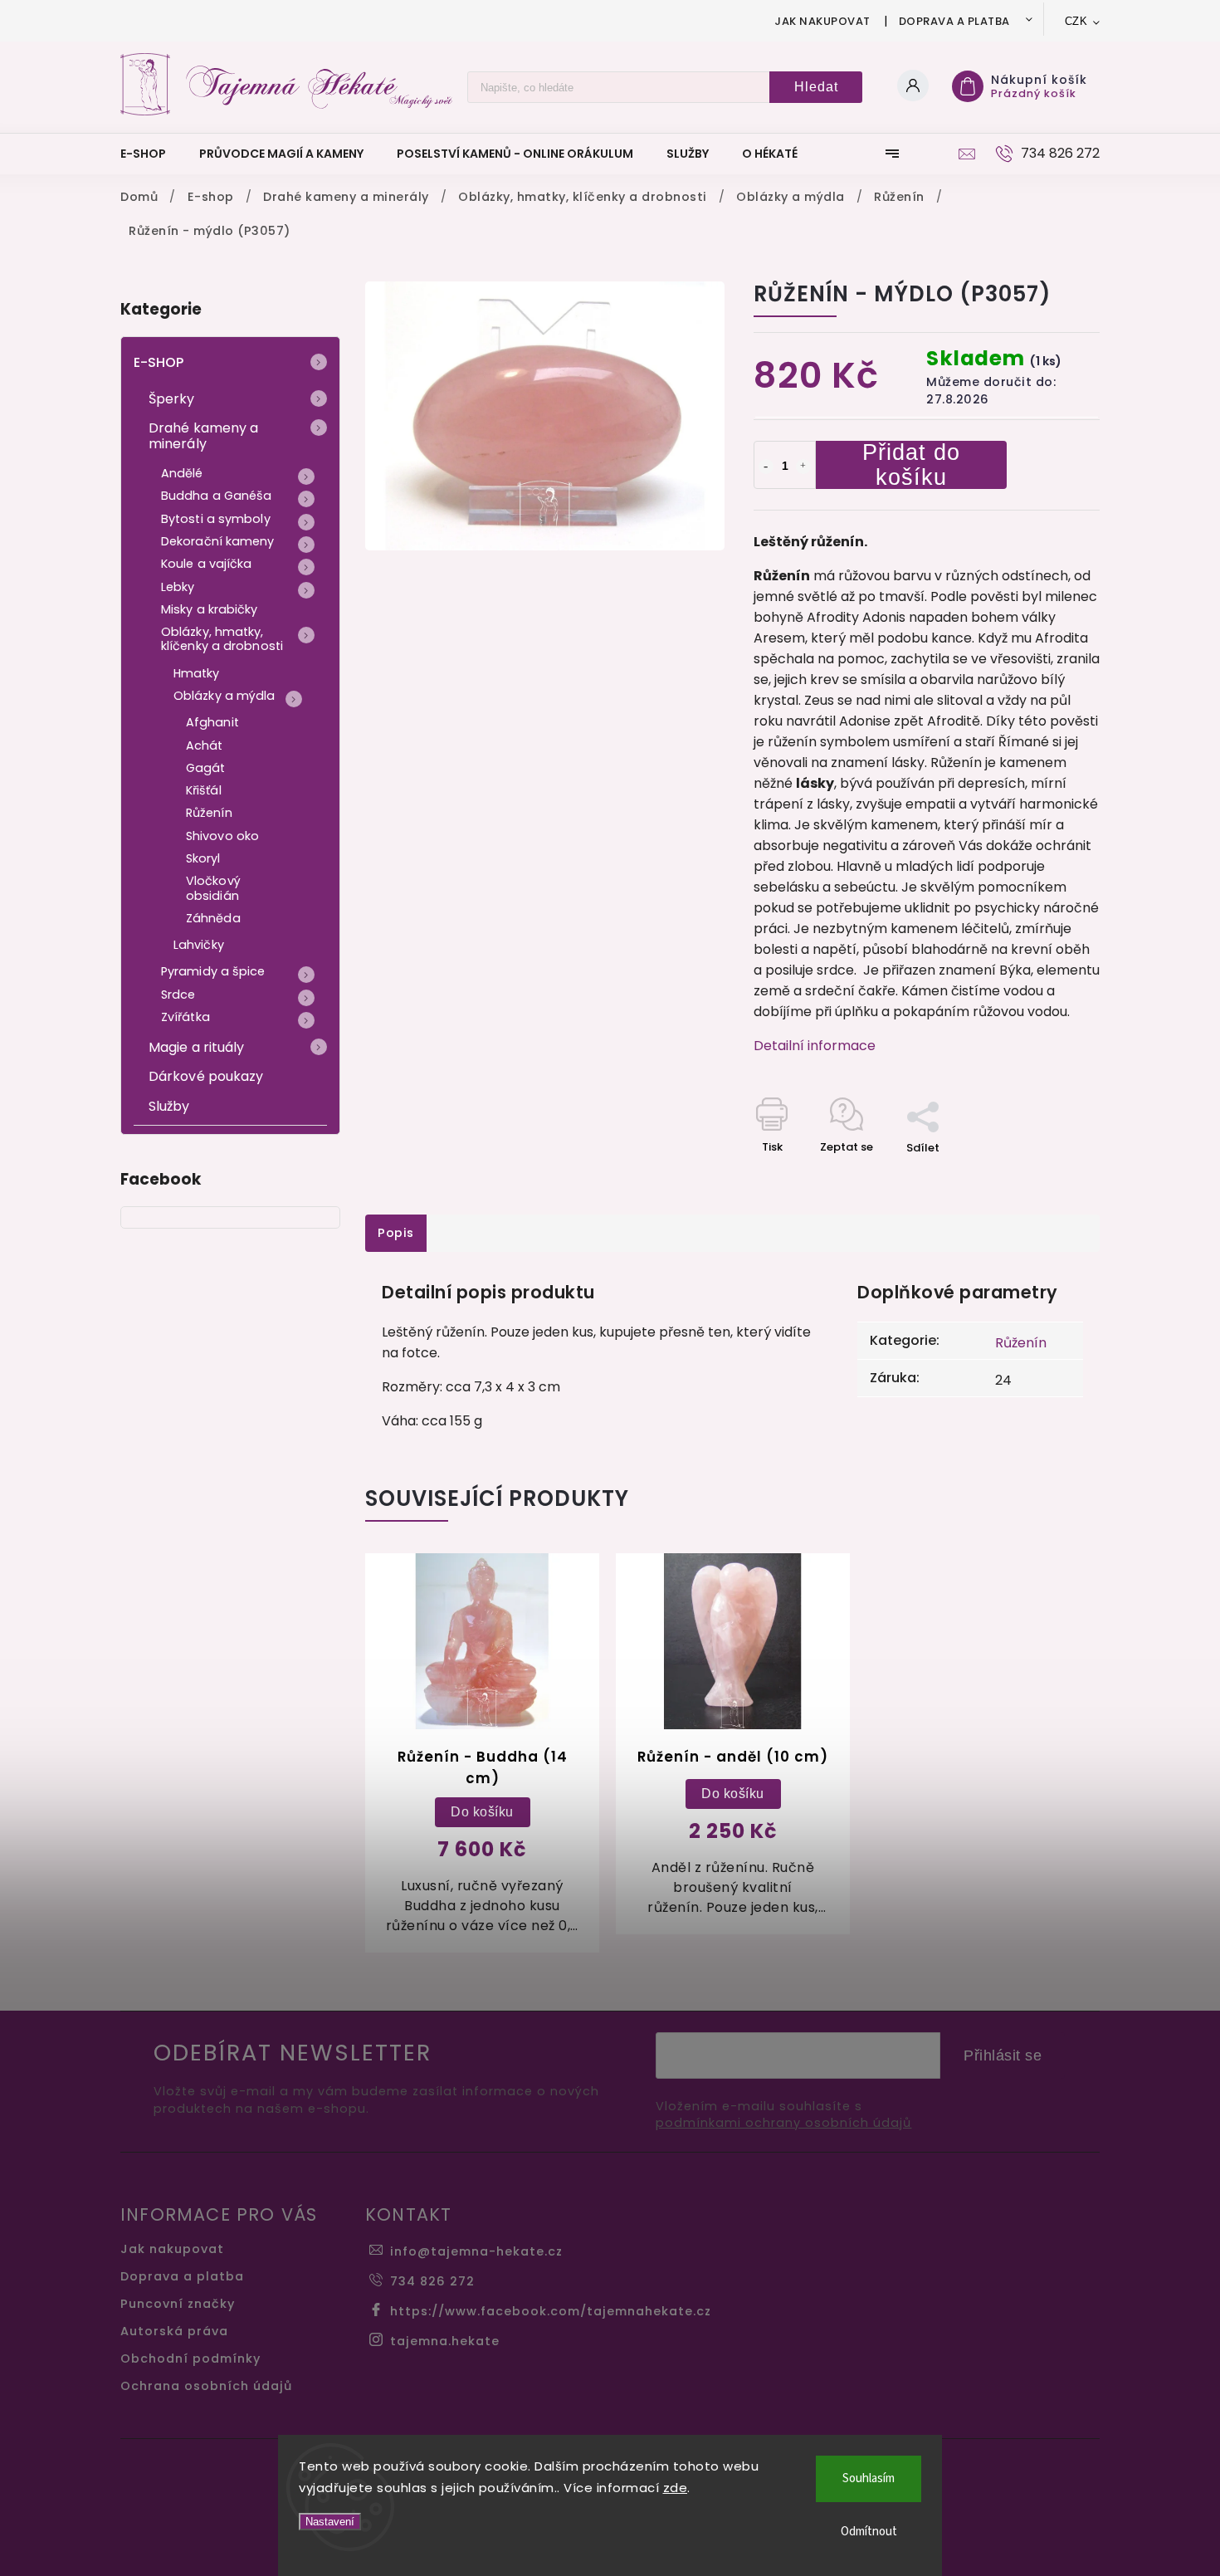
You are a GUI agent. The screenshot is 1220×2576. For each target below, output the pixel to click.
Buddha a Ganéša (217, 496)
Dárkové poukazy (206, 1076)
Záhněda (213, 918)
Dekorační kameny (218, 541)
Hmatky (197, 673)
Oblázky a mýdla (224, 696)
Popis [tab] (396, 1233)
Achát (205, 745)
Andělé (182, 473)
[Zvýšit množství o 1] (803, 467)
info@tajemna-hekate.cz (476, 2251)
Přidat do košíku (911, 465)
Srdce (178, 995)
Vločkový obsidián (213, 888)
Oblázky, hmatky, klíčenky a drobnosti (222, 639)
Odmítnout (869, 2532)
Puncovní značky (178, 2304)
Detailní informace (815, 1046)
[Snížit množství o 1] (766, 467)
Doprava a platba (954, 21)
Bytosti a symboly (216, 519)
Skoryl (203, 858)
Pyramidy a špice (213, 971)
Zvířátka (185, 1017)
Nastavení (330, 2522)
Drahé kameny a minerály (203, 436)
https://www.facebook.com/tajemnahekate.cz (551, 2311)
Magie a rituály (197, 1047)
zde (676, 2488)
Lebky (178, 587)
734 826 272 (432, 2281)
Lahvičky (199, 945)
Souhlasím (869, 2478)
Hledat (816, 87)
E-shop (159, 362)
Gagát (206, 768)
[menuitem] (151, 154)
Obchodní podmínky (190, 2358)
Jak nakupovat (822, 21)
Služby (169, 1106)
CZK (1076, 21)
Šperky (172, 399)
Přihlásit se (1003, 2055)
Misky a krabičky (210, 609)
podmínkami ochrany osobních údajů (783, 2123)
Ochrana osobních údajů (206, 2386)
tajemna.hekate (445, 2341)
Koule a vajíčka (207, 564)
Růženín (209, 813)
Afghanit (212, 722)
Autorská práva (174, 2331)
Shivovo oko (222, 836)
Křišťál (204, 790)
